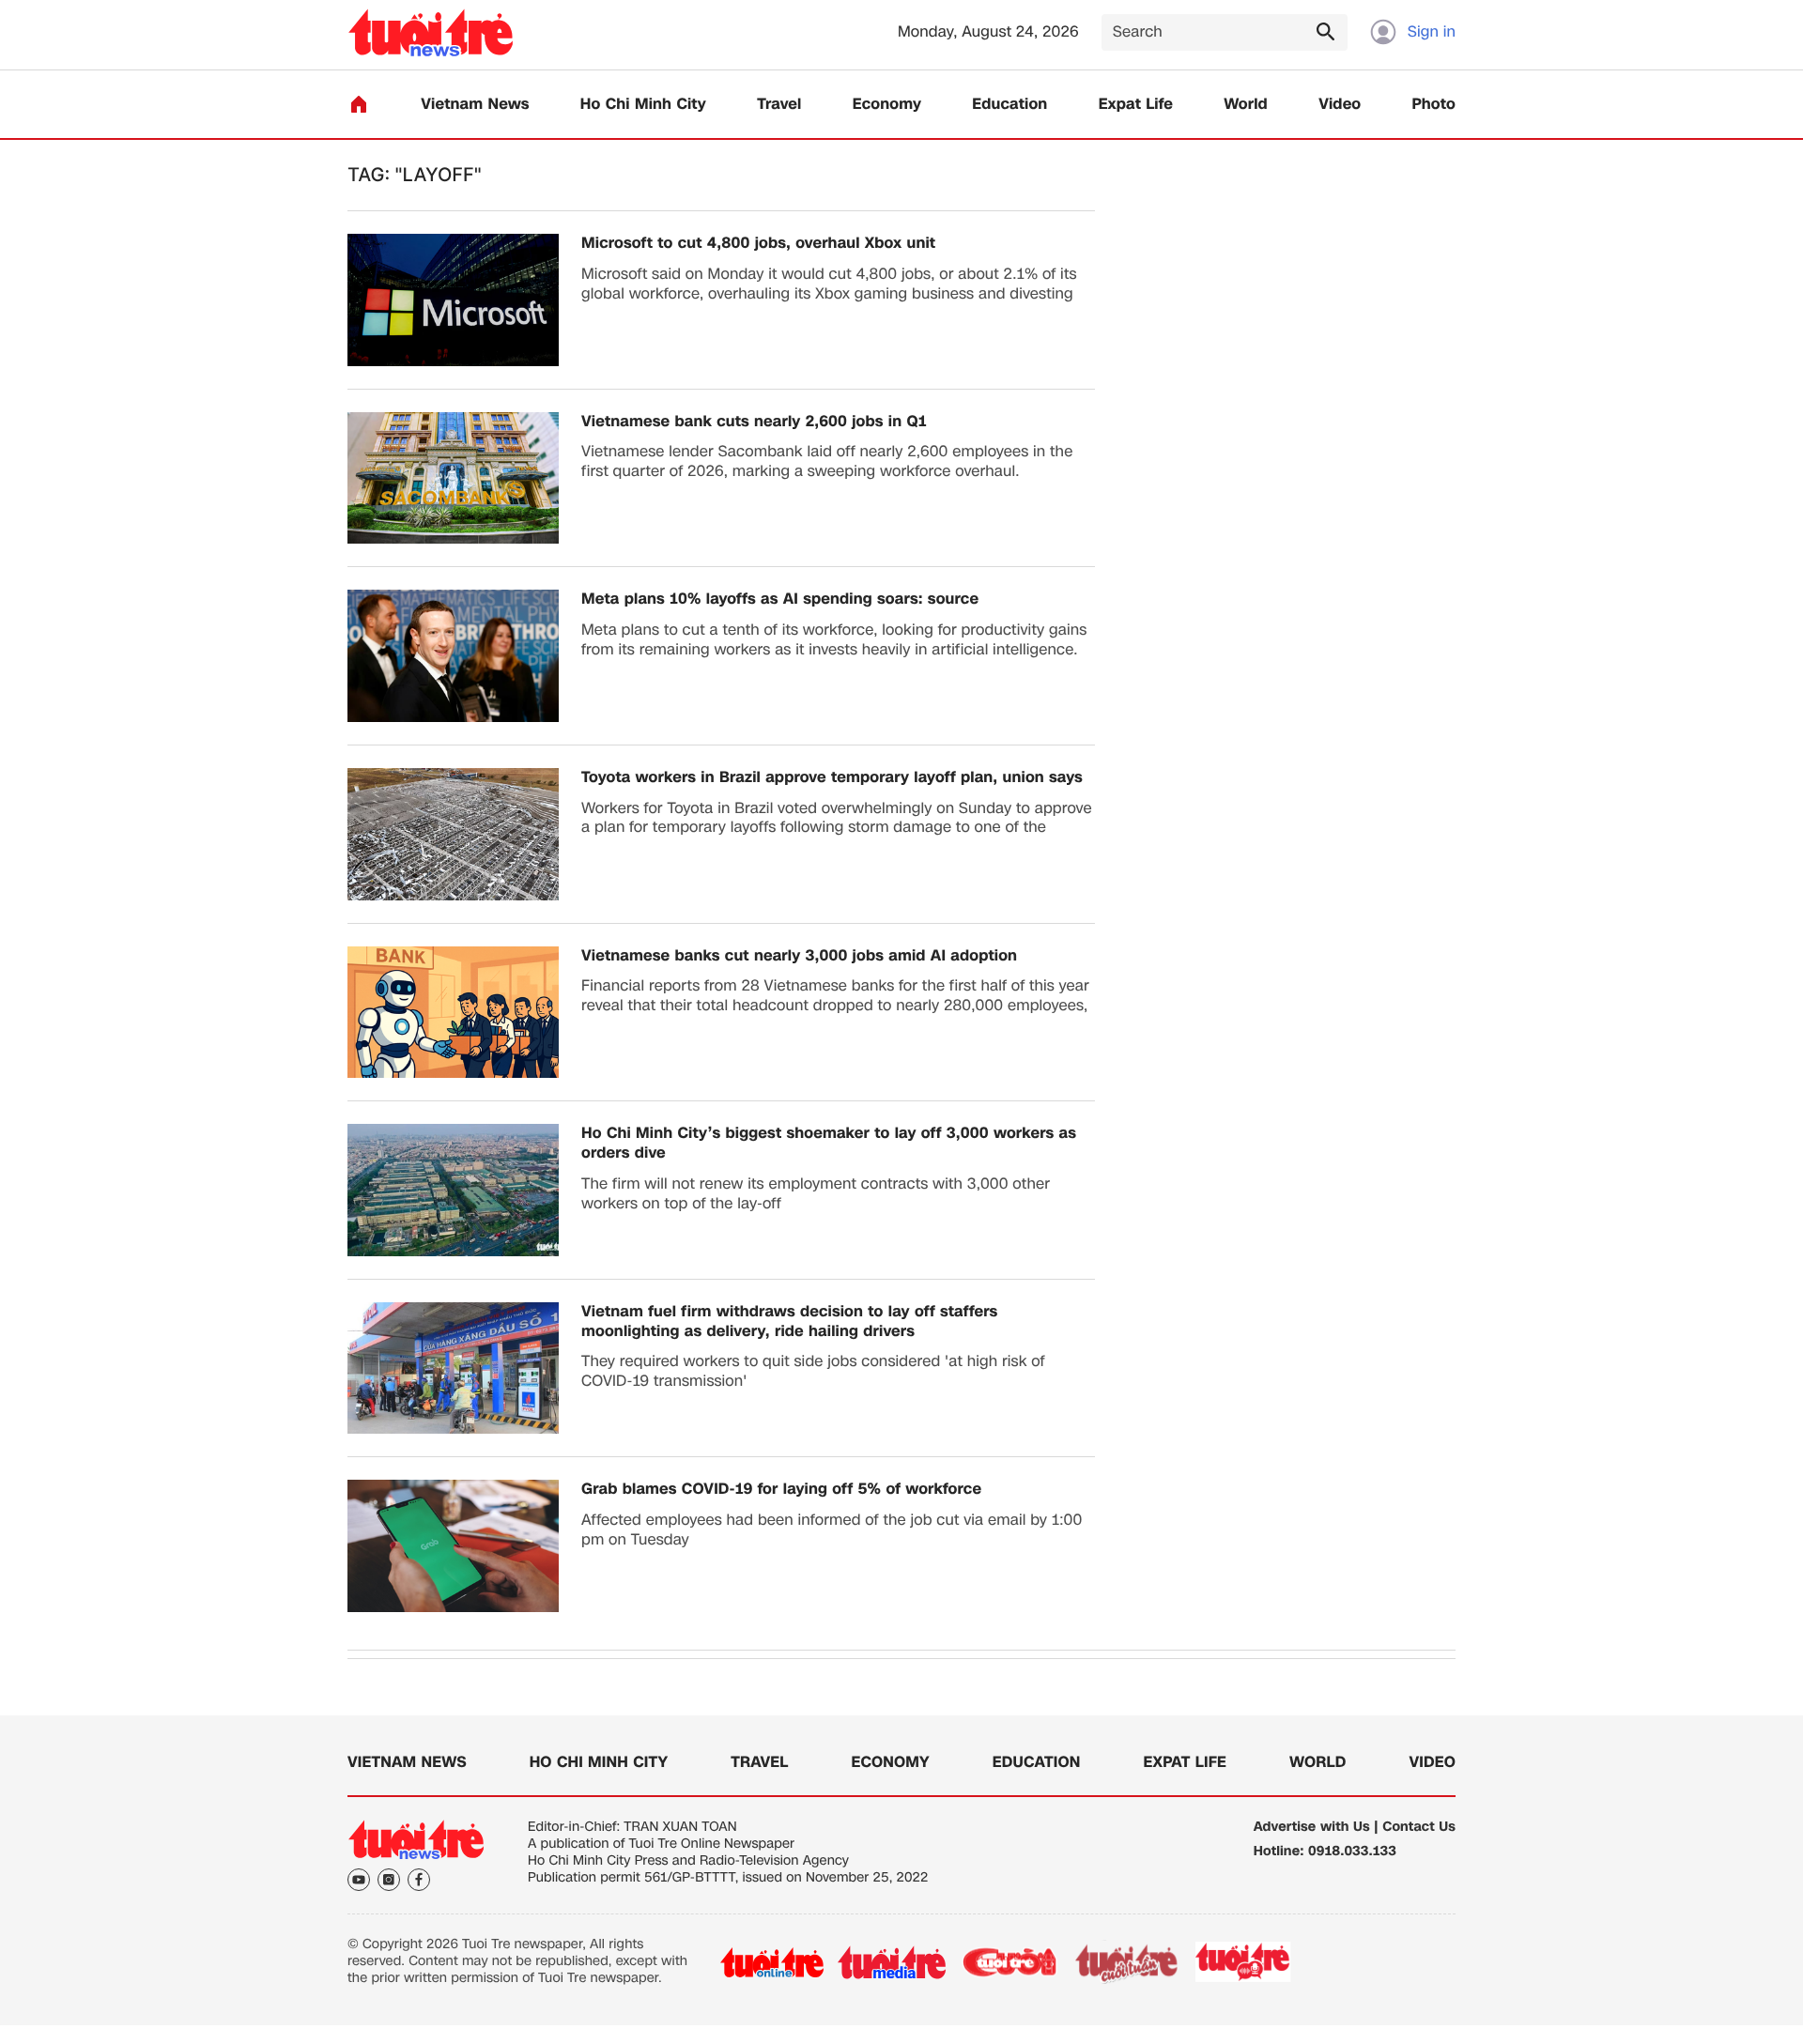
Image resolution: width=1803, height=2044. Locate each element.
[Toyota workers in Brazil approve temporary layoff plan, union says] (453, 834)
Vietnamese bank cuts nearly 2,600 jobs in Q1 (754, 422)
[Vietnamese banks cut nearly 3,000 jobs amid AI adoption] (453, 1013)
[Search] (1325, 31)
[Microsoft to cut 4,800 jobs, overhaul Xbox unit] (453, 300)
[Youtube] (359, 1880)
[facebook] (419, 1880)
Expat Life (1136, 105)
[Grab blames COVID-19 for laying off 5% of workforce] (453, 1546)
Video (1340, 105)
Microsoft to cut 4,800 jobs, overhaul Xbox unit (758, 244)
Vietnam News (475, 105)
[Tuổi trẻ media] (892, 1962)
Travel (779, 105)
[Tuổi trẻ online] (772, 1962)
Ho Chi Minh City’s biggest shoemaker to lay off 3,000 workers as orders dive (829, 1144)
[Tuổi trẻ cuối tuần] (1127, 1962)
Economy (887, 105)
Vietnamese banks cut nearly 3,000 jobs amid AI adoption (799, 956)
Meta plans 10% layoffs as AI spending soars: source (780, 599)
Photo (1434, 105)
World (1246, 105)
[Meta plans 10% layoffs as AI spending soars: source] (453, 656)
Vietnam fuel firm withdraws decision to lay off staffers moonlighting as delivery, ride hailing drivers (789, 1322)
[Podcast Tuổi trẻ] (1244, 1962)
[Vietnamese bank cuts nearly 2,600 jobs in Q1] (453, 478)
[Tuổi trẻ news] (431, 32)
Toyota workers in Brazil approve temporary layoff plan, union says (832, 778)
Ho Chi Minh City (643, 105)
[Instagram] (389, 1880)
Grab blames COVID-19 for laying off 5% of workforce (781, 1490)
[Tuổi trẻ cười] (1009, 1962)
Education (1009, 105)
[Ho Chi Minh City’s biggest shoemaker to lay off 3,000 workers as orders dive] (453, 1190)
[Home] (359, 104)
